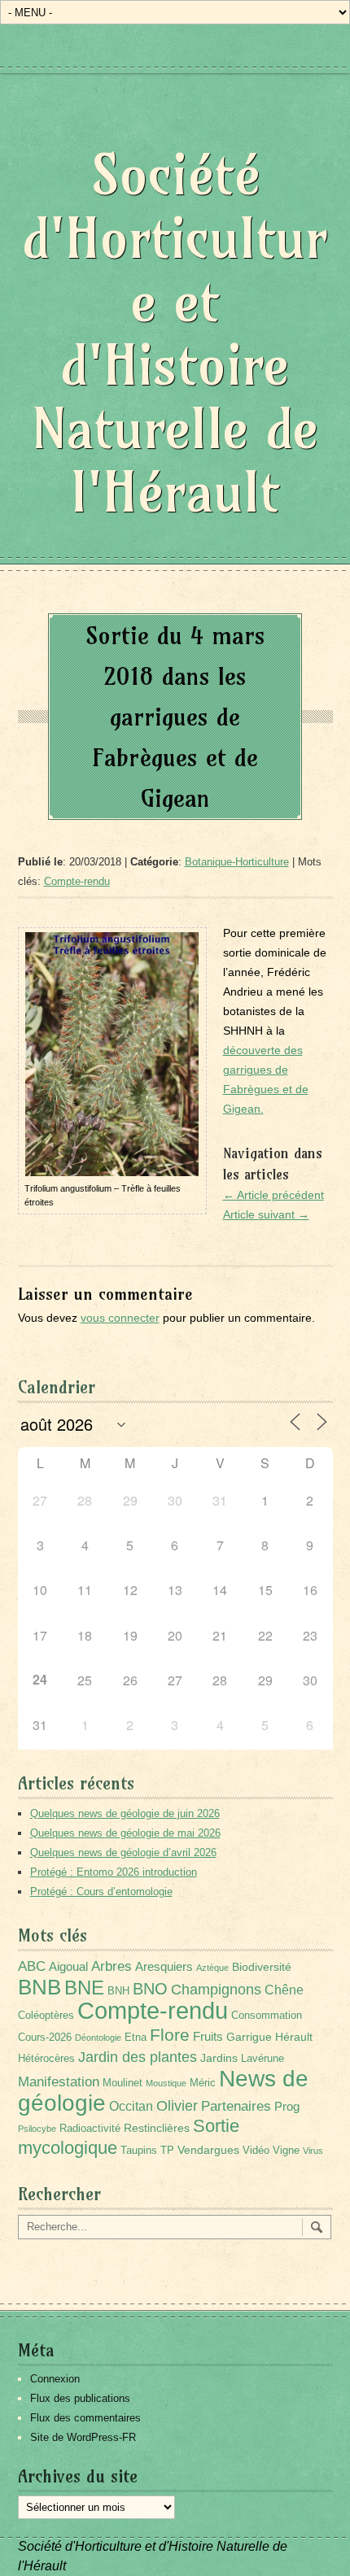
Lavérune (262, 2059)
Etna (136, 2038)
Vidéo (256, 2151)
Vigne (286, 2151)
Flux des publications (80, 2398)
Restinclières (157, 2128)
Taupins (139, 2151)
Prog (287, 2106)
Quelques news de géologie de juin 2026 (125, 1813)
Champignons (216, 1990)
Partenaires (236, 2106)
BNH (118, 1991)
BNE (84, 1988)
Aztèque (212, 1968)
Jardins (219, 2058)
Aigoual (68, 1966)
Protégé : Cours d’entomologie (101, 1892)
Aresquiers (164, 1966)
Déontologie (98, 2038)
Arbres (112, 1966)
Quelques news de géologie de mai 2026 (125, 1833)
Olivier (177, 2105)
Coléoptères (46, 2016)
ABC (32, 1966)
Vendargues (208, 2150)
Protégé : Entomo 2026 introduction (114, 1872)
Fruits (208, 2036)
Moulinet (122, 2083)
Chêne (284, 1990)
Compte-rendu (77, 881)
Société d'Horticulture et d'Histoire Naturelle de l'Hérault (175, 333)
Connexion (55, 2379)
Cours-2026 (45, 2038)
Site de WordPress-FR (83, 2437)
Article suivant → (266, 1214)
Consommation (267, 2016)
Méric (203, 2083)
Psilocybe (37, 2129)
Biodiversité (262, 1967)
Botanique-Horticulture (237, 862)
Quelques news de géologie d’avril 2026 (123, 1852)
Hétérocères (46, 2059)
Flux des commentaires (85, 2418)
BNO (150, 1988)
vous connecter (120, 1318)
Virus (313, 2151)
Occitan (131, 2106)
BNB (39, 1987)
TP (167, 2151)
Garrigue (249, 2037)
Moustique (166, 2083)
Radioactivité (90, 2129)
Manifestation (59, 2082)
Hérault (294, 2037)
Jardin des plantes (138, 2057)
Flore (170, 2035)
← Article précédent (273, 1195)
